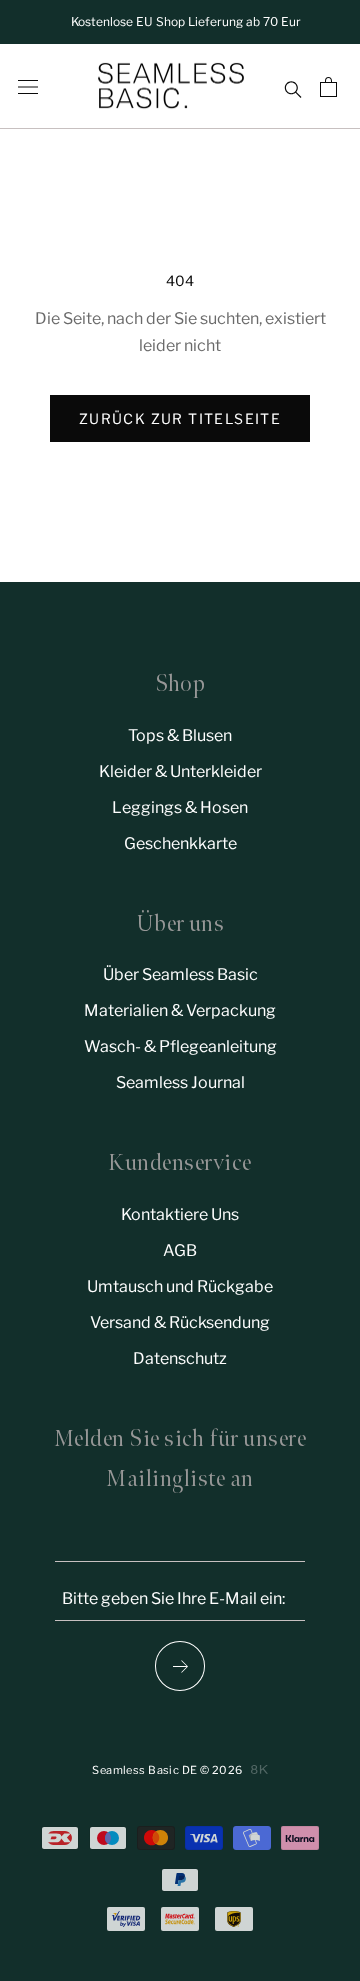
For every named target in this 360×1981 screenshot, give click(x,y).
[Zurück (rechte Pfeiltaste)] (180, 1666)
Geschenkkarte (180, 843)
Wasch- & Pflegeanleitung (180, 1046)
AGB (180, 1250)
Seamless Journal (180, 1082)
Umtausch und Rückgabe (180, 1286)
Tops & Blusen (180, 735)
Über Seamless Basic (180, 974)
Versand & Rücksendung (180, 1322)
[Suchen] (292, 87)
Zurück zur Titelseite (180, 418)
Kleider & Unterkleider (180, 771)
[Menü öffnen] (28, 87)
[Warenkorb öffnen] (331, 87)
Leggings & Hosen (180, 807)
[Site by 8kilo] (259, 1769)
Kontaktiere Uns (180, 1214)
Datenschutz (180, 1358)
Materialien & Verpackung (180, 1010)
